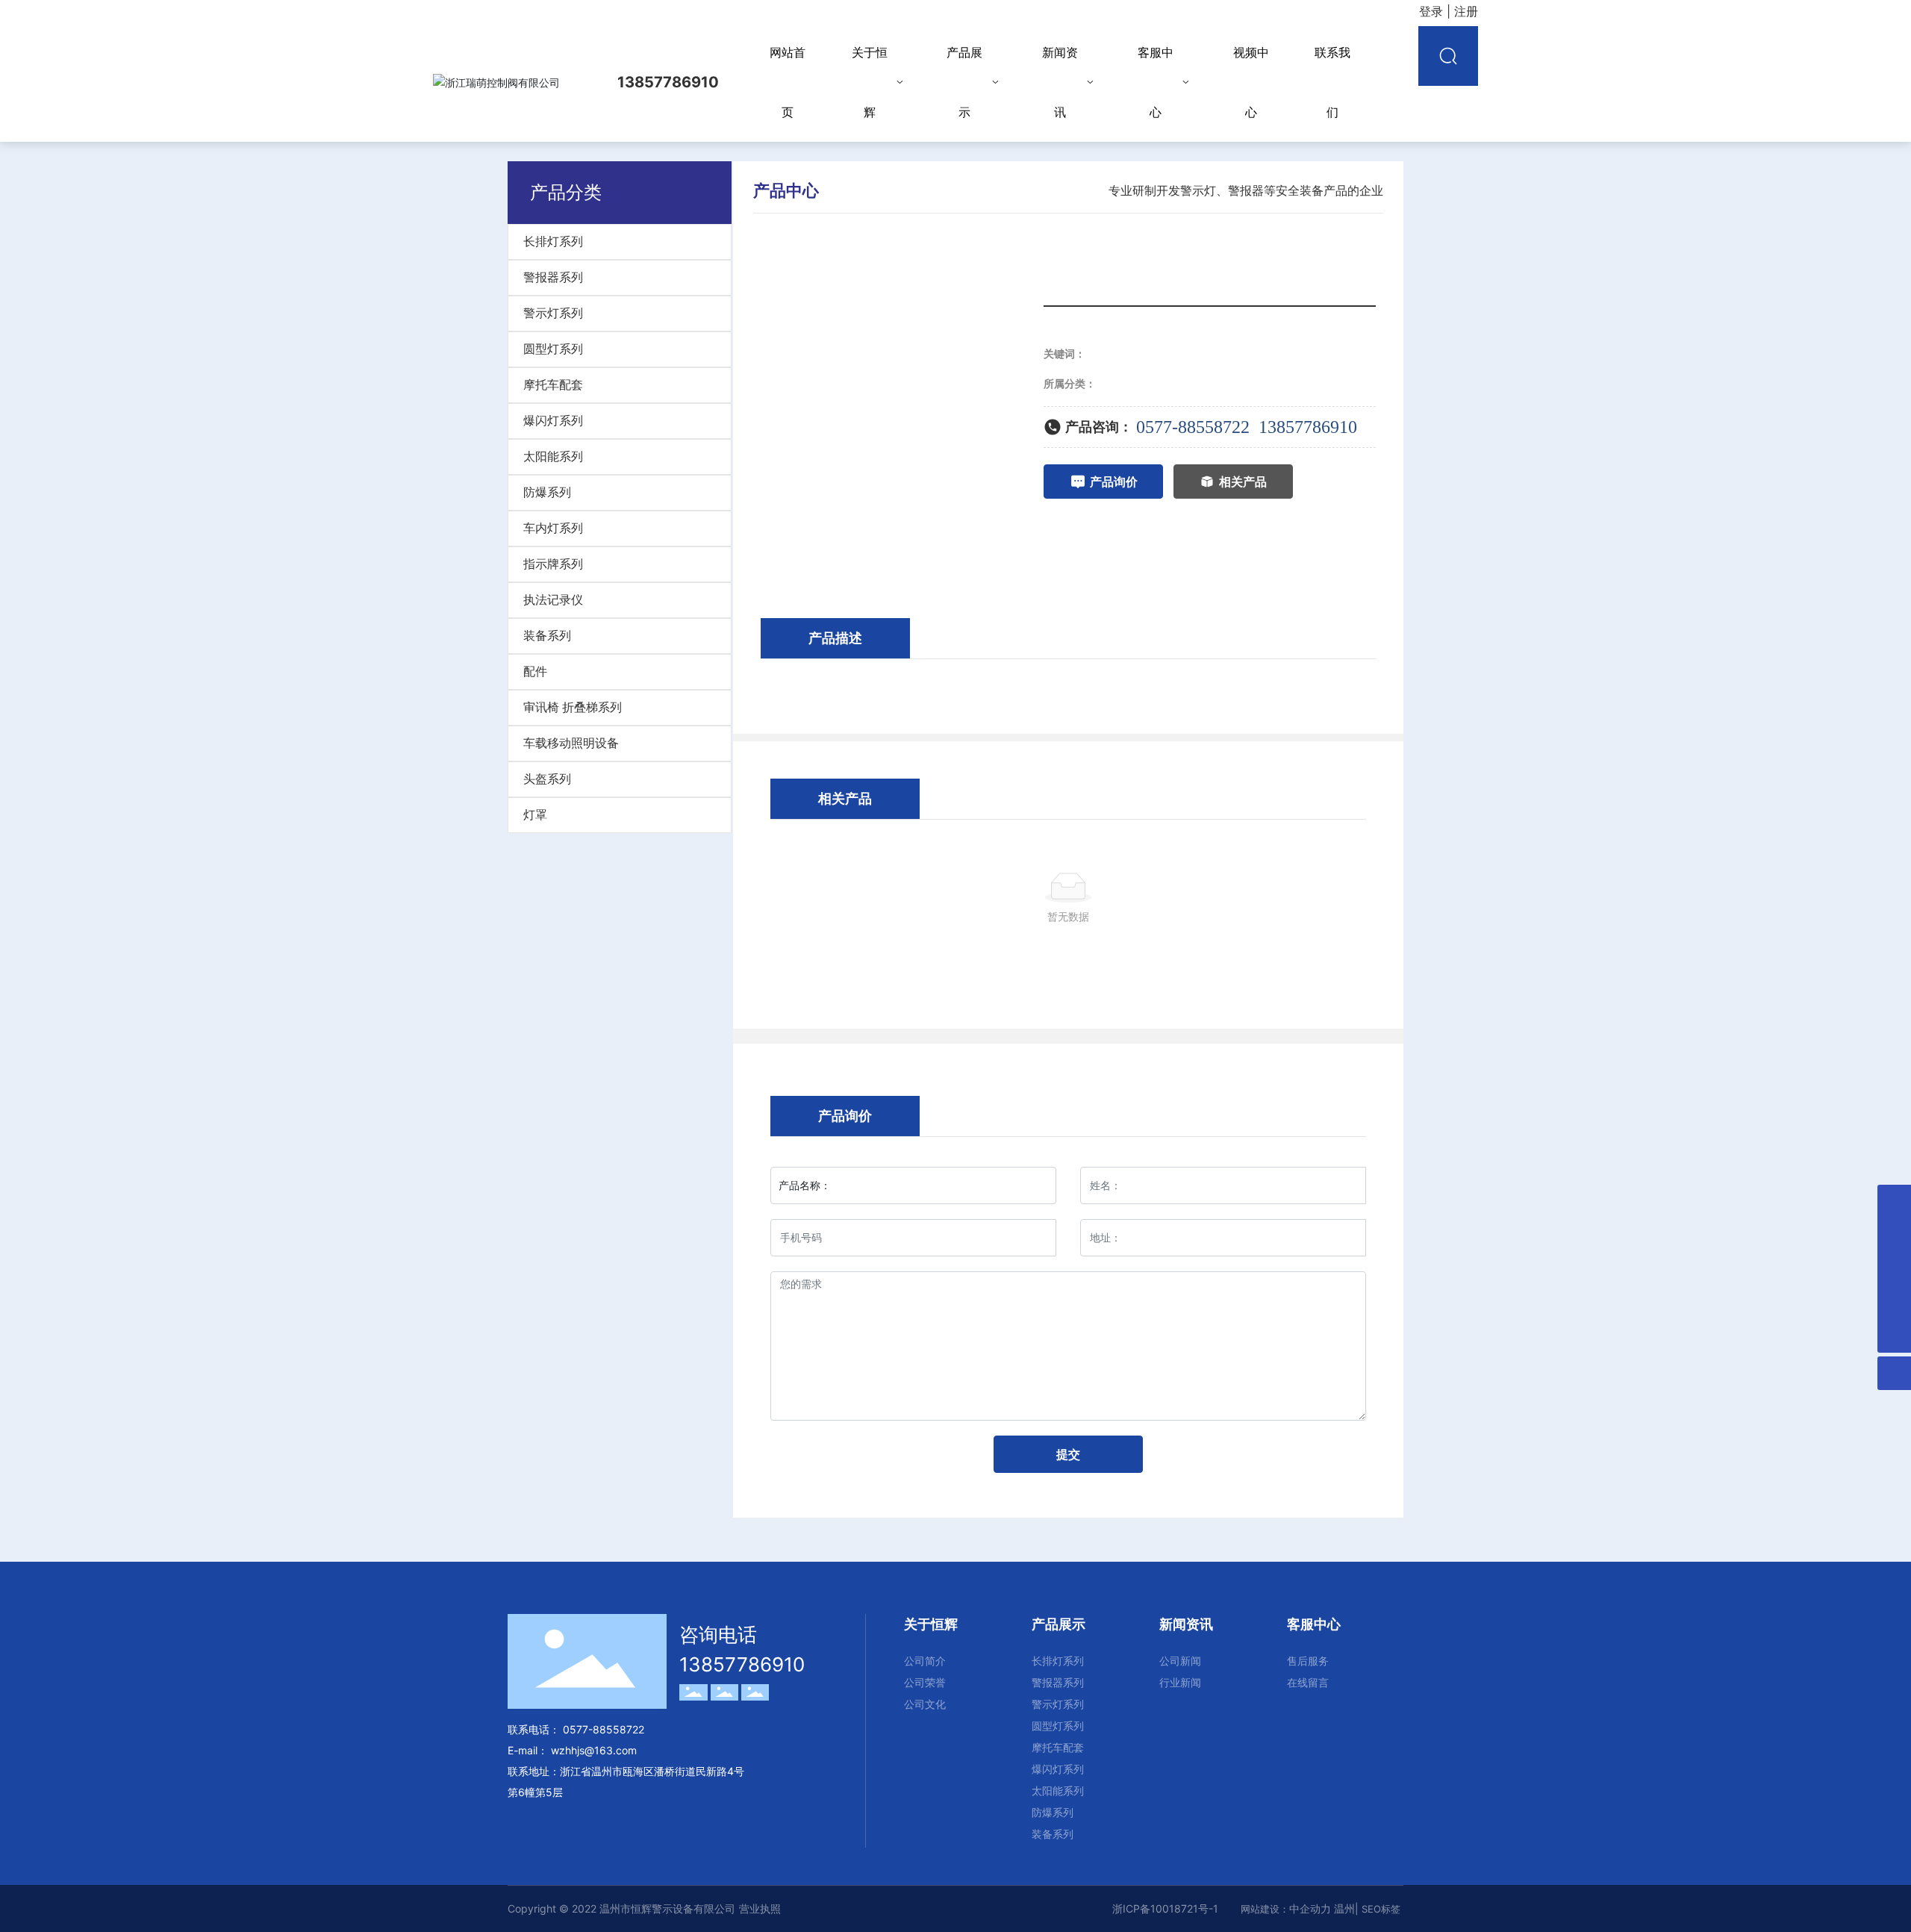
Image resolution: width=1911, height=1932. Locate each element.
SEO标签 (1381, 1909)
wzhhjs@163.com (594, 1750)
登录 (1433, 11)
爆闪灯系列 (553, 421)
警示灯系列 (553, 313)
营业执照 (760, 1908)
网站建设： (1265, 1909)
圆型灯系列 (553, 349)
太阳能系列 (553, 456)
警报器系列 (553, 277)
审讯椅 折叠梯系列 (573, 707)
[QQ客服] (1894, 1235)
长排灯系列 (553, 242)
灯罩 (535, 815)
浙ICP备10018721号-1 (1165, 1908)
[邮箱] (1894, 1202)
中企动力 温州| (1325, 1908)
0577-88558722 (1193, 427)
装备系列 (547, 636)
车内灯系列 (553, 528)
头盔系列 (547, 779)
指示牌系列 (553, 564)
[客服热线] (1894, 1302)
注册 (1466, 11)
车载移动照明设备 (571, 743)
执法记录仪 (553, 600)
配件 (535, 671)
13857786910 (1308, 427)
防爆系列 (547, 492)
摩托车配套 (553, 385)
